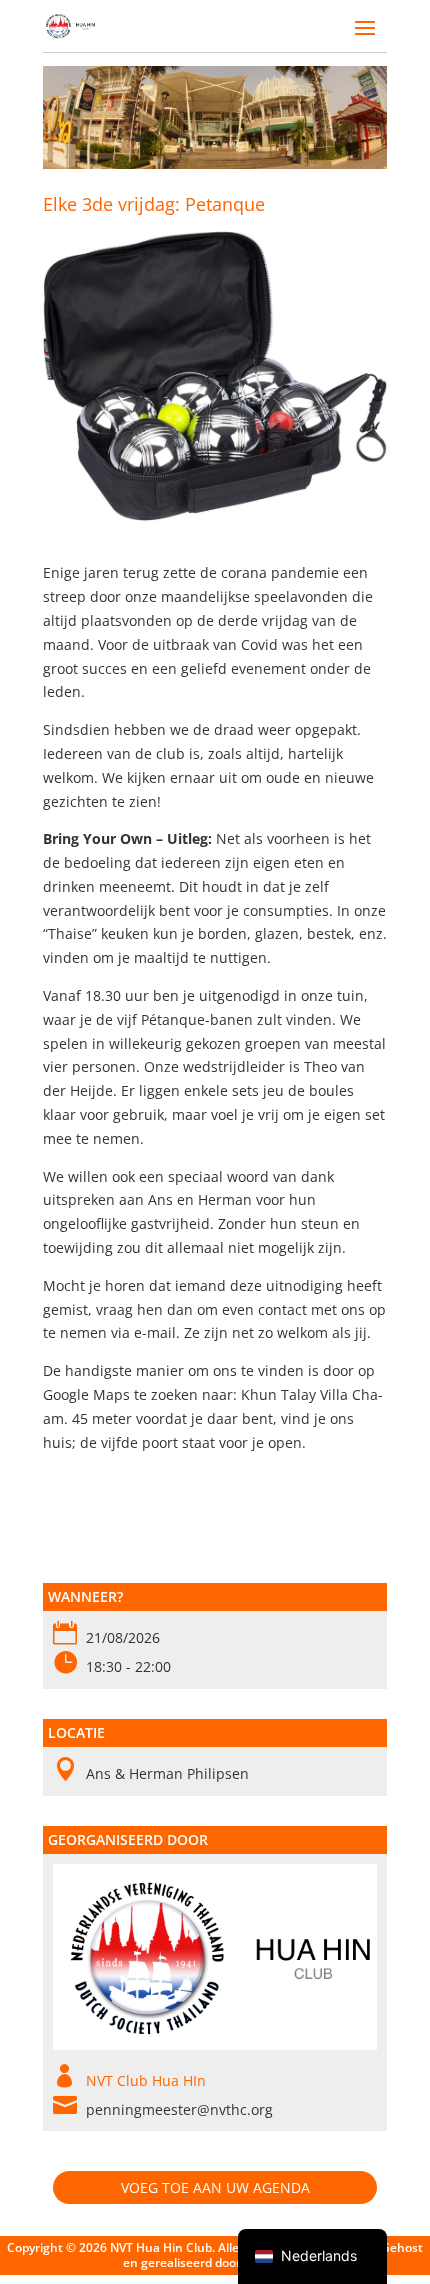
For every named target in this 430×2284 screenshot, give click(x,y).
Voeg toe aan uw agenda (215, 2187)
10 (291, 138)
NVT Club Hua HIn (146, 2080)
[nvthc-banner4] (215, 163)
